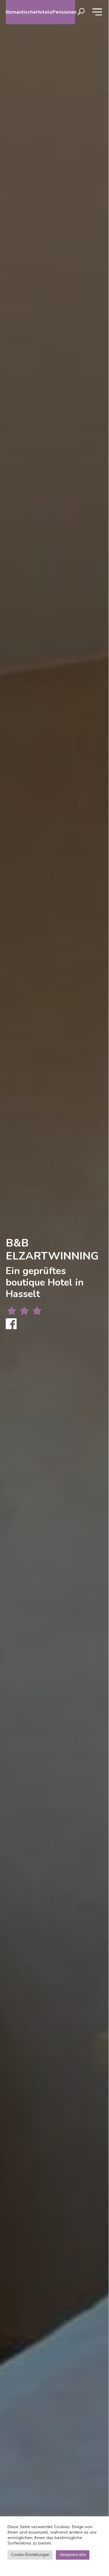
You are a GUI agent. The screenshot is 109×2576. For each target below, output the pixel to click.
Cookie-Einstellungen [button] (30, 2555)
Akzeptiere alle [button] (73, 2555)
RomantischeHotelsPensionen (40, 12)
